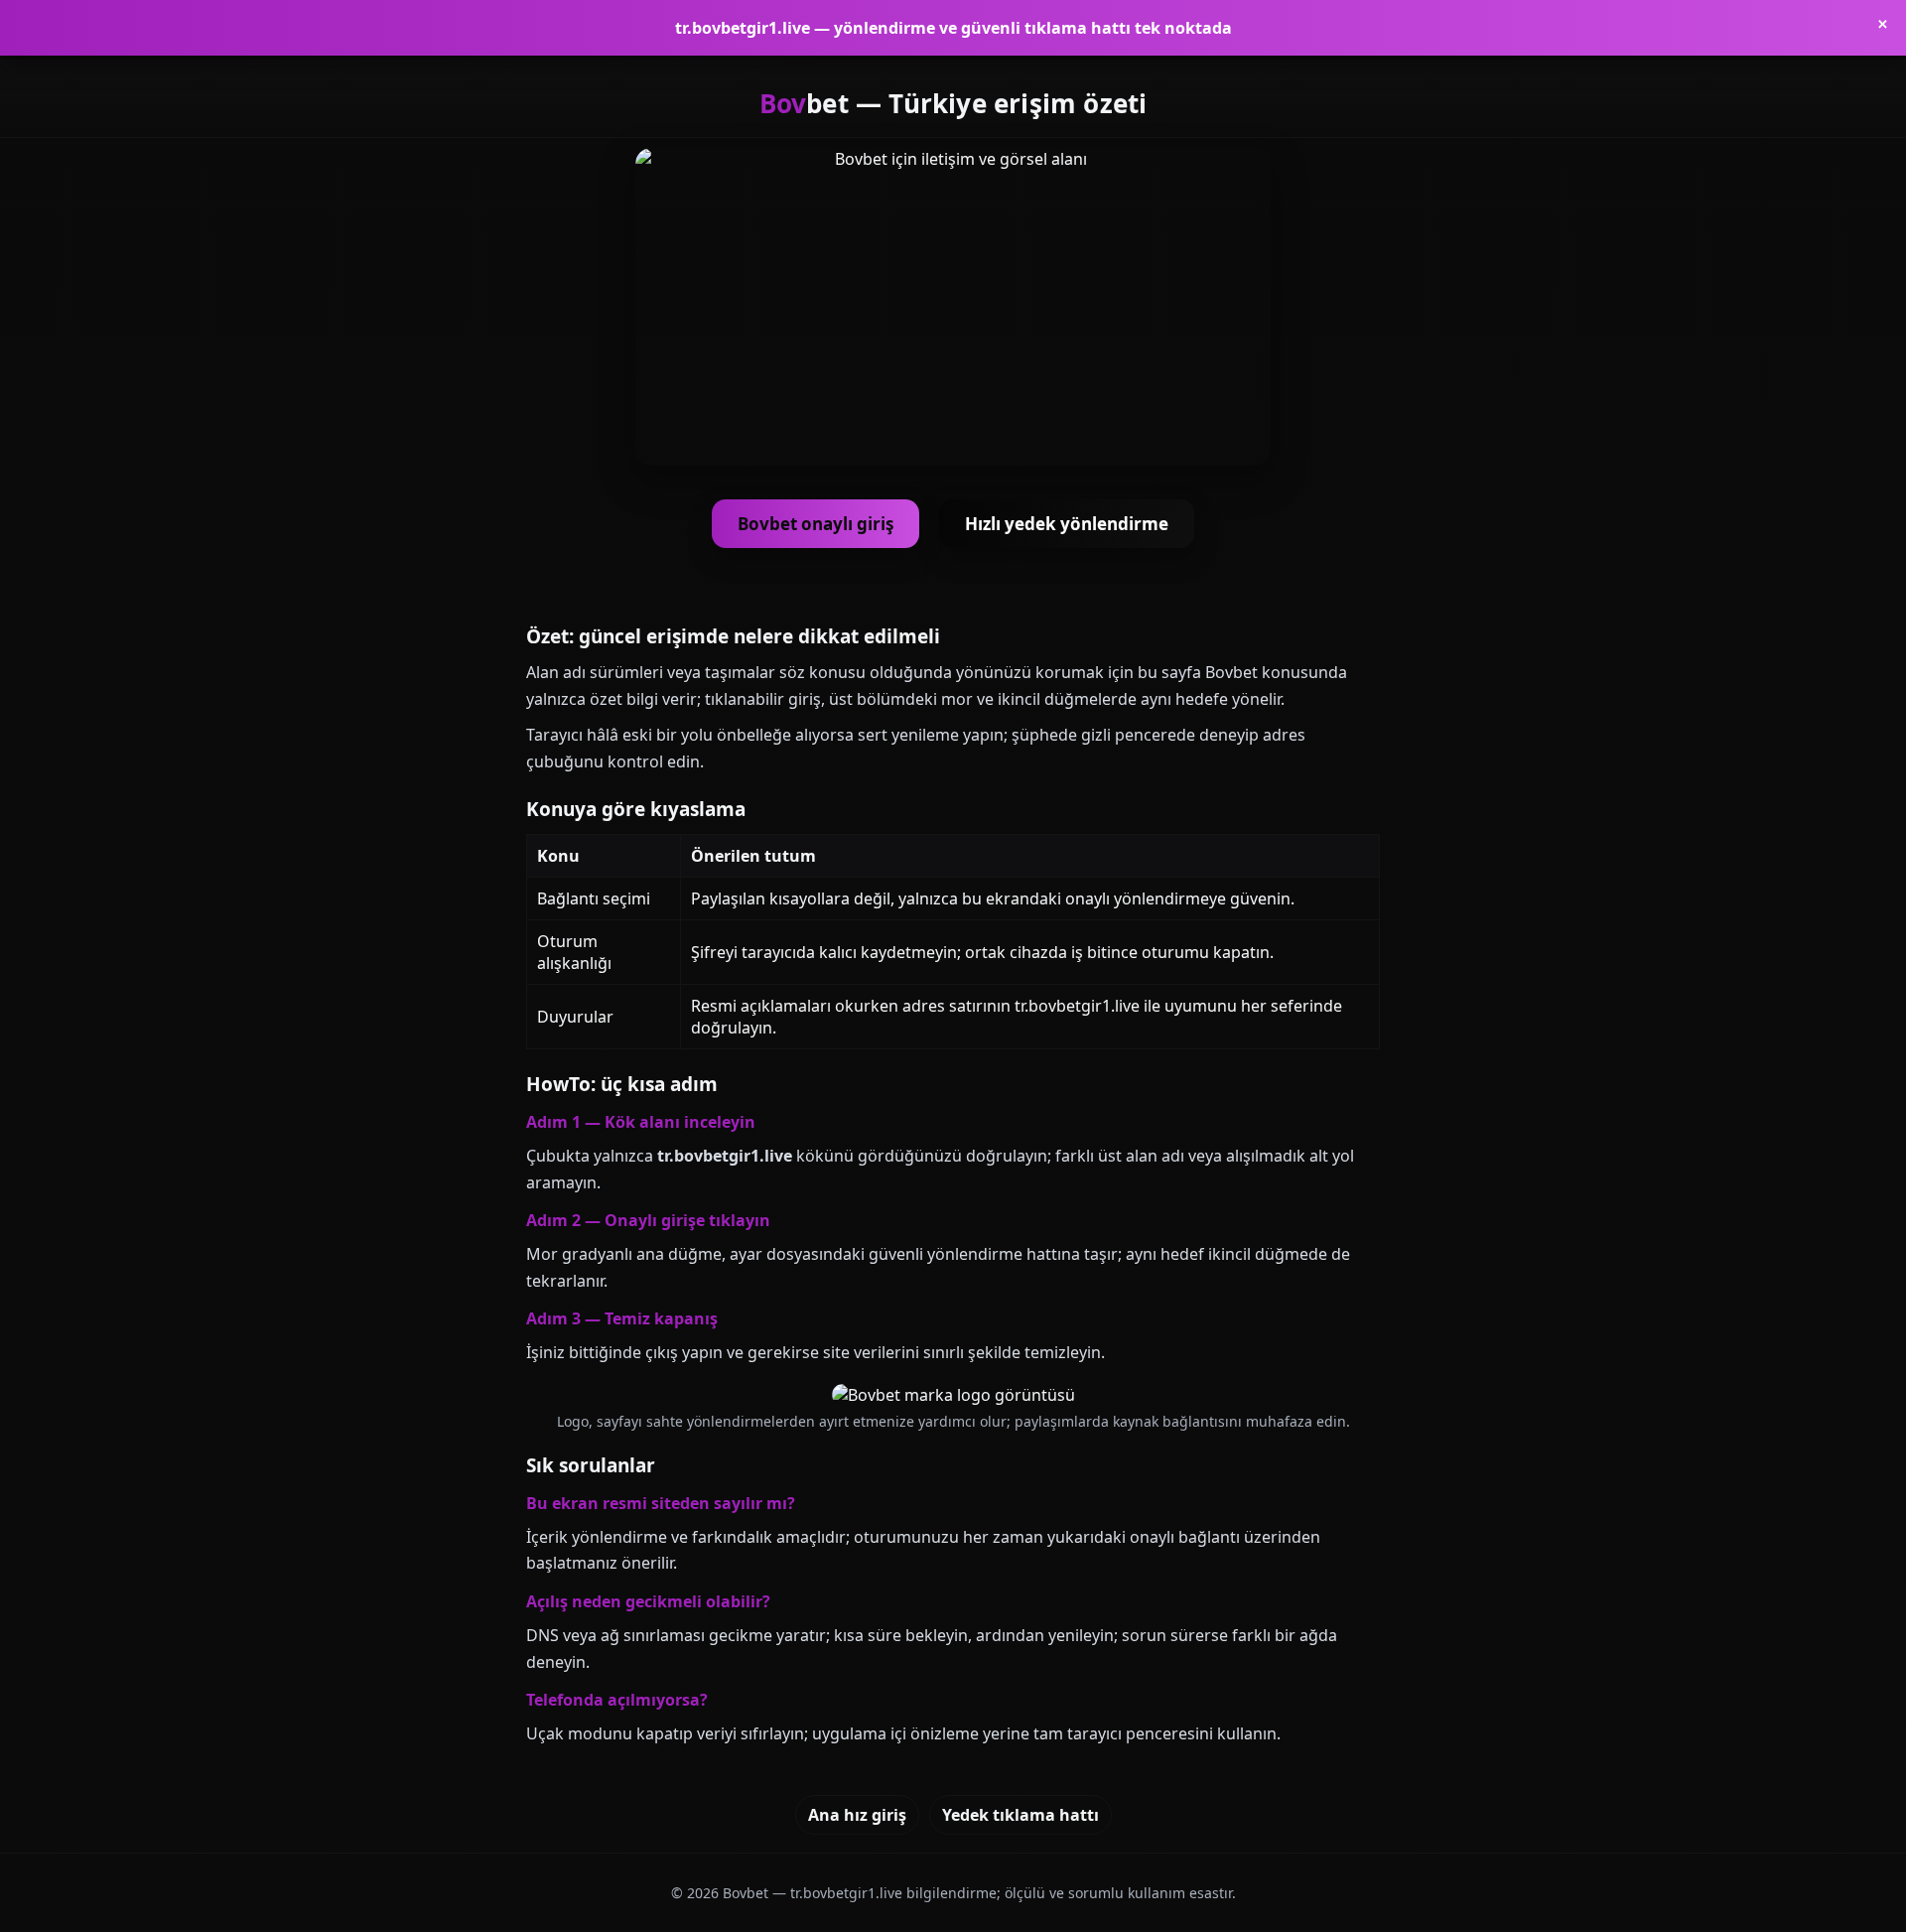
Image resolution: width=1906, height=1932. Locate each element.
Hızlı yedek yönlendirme (1067, 524)
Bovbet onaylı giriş (816, 524)
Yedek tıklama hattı (1021, 1815)
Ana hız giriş (857, 1815)
